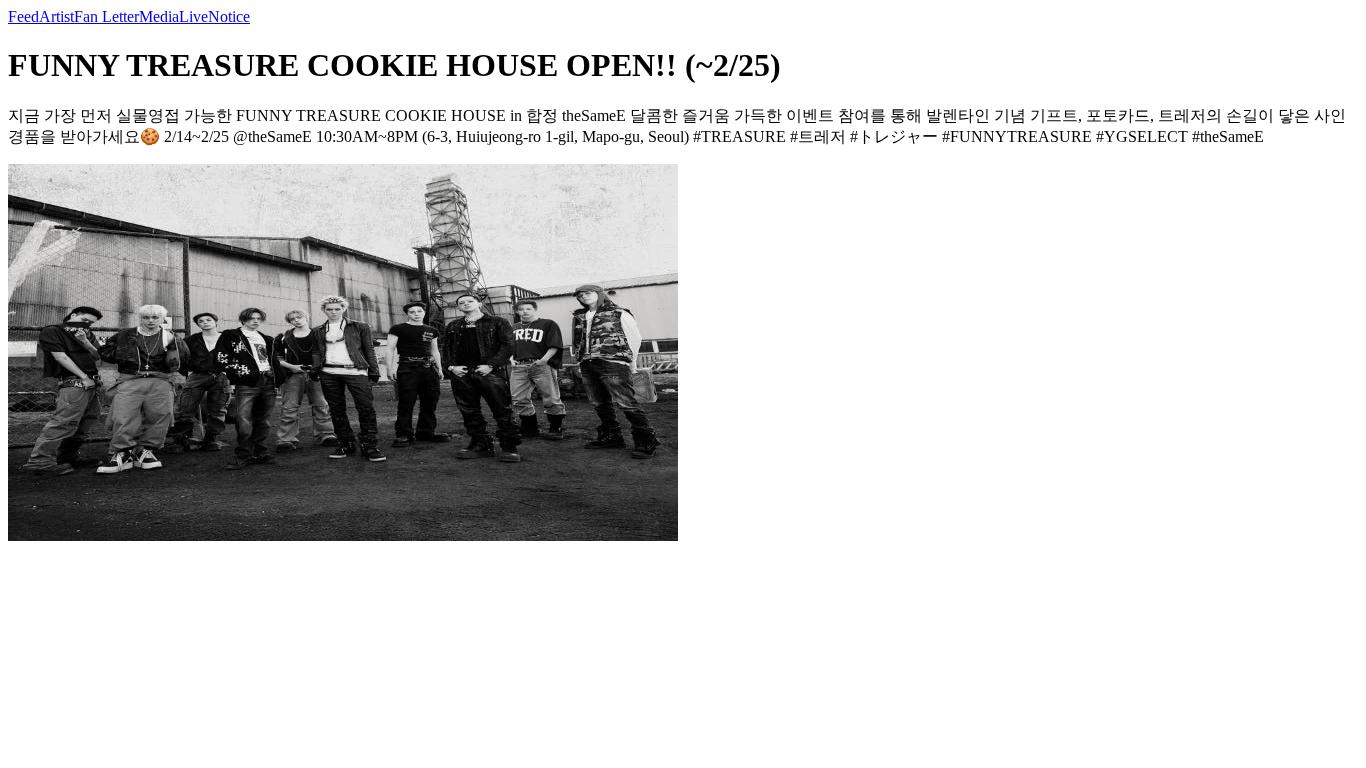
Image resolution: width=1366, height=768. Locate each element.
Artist (56, 16)
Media (159, 16)
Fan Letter (106, 16)
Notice (229, 16)
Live (193, 16)
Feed (23, 16)
